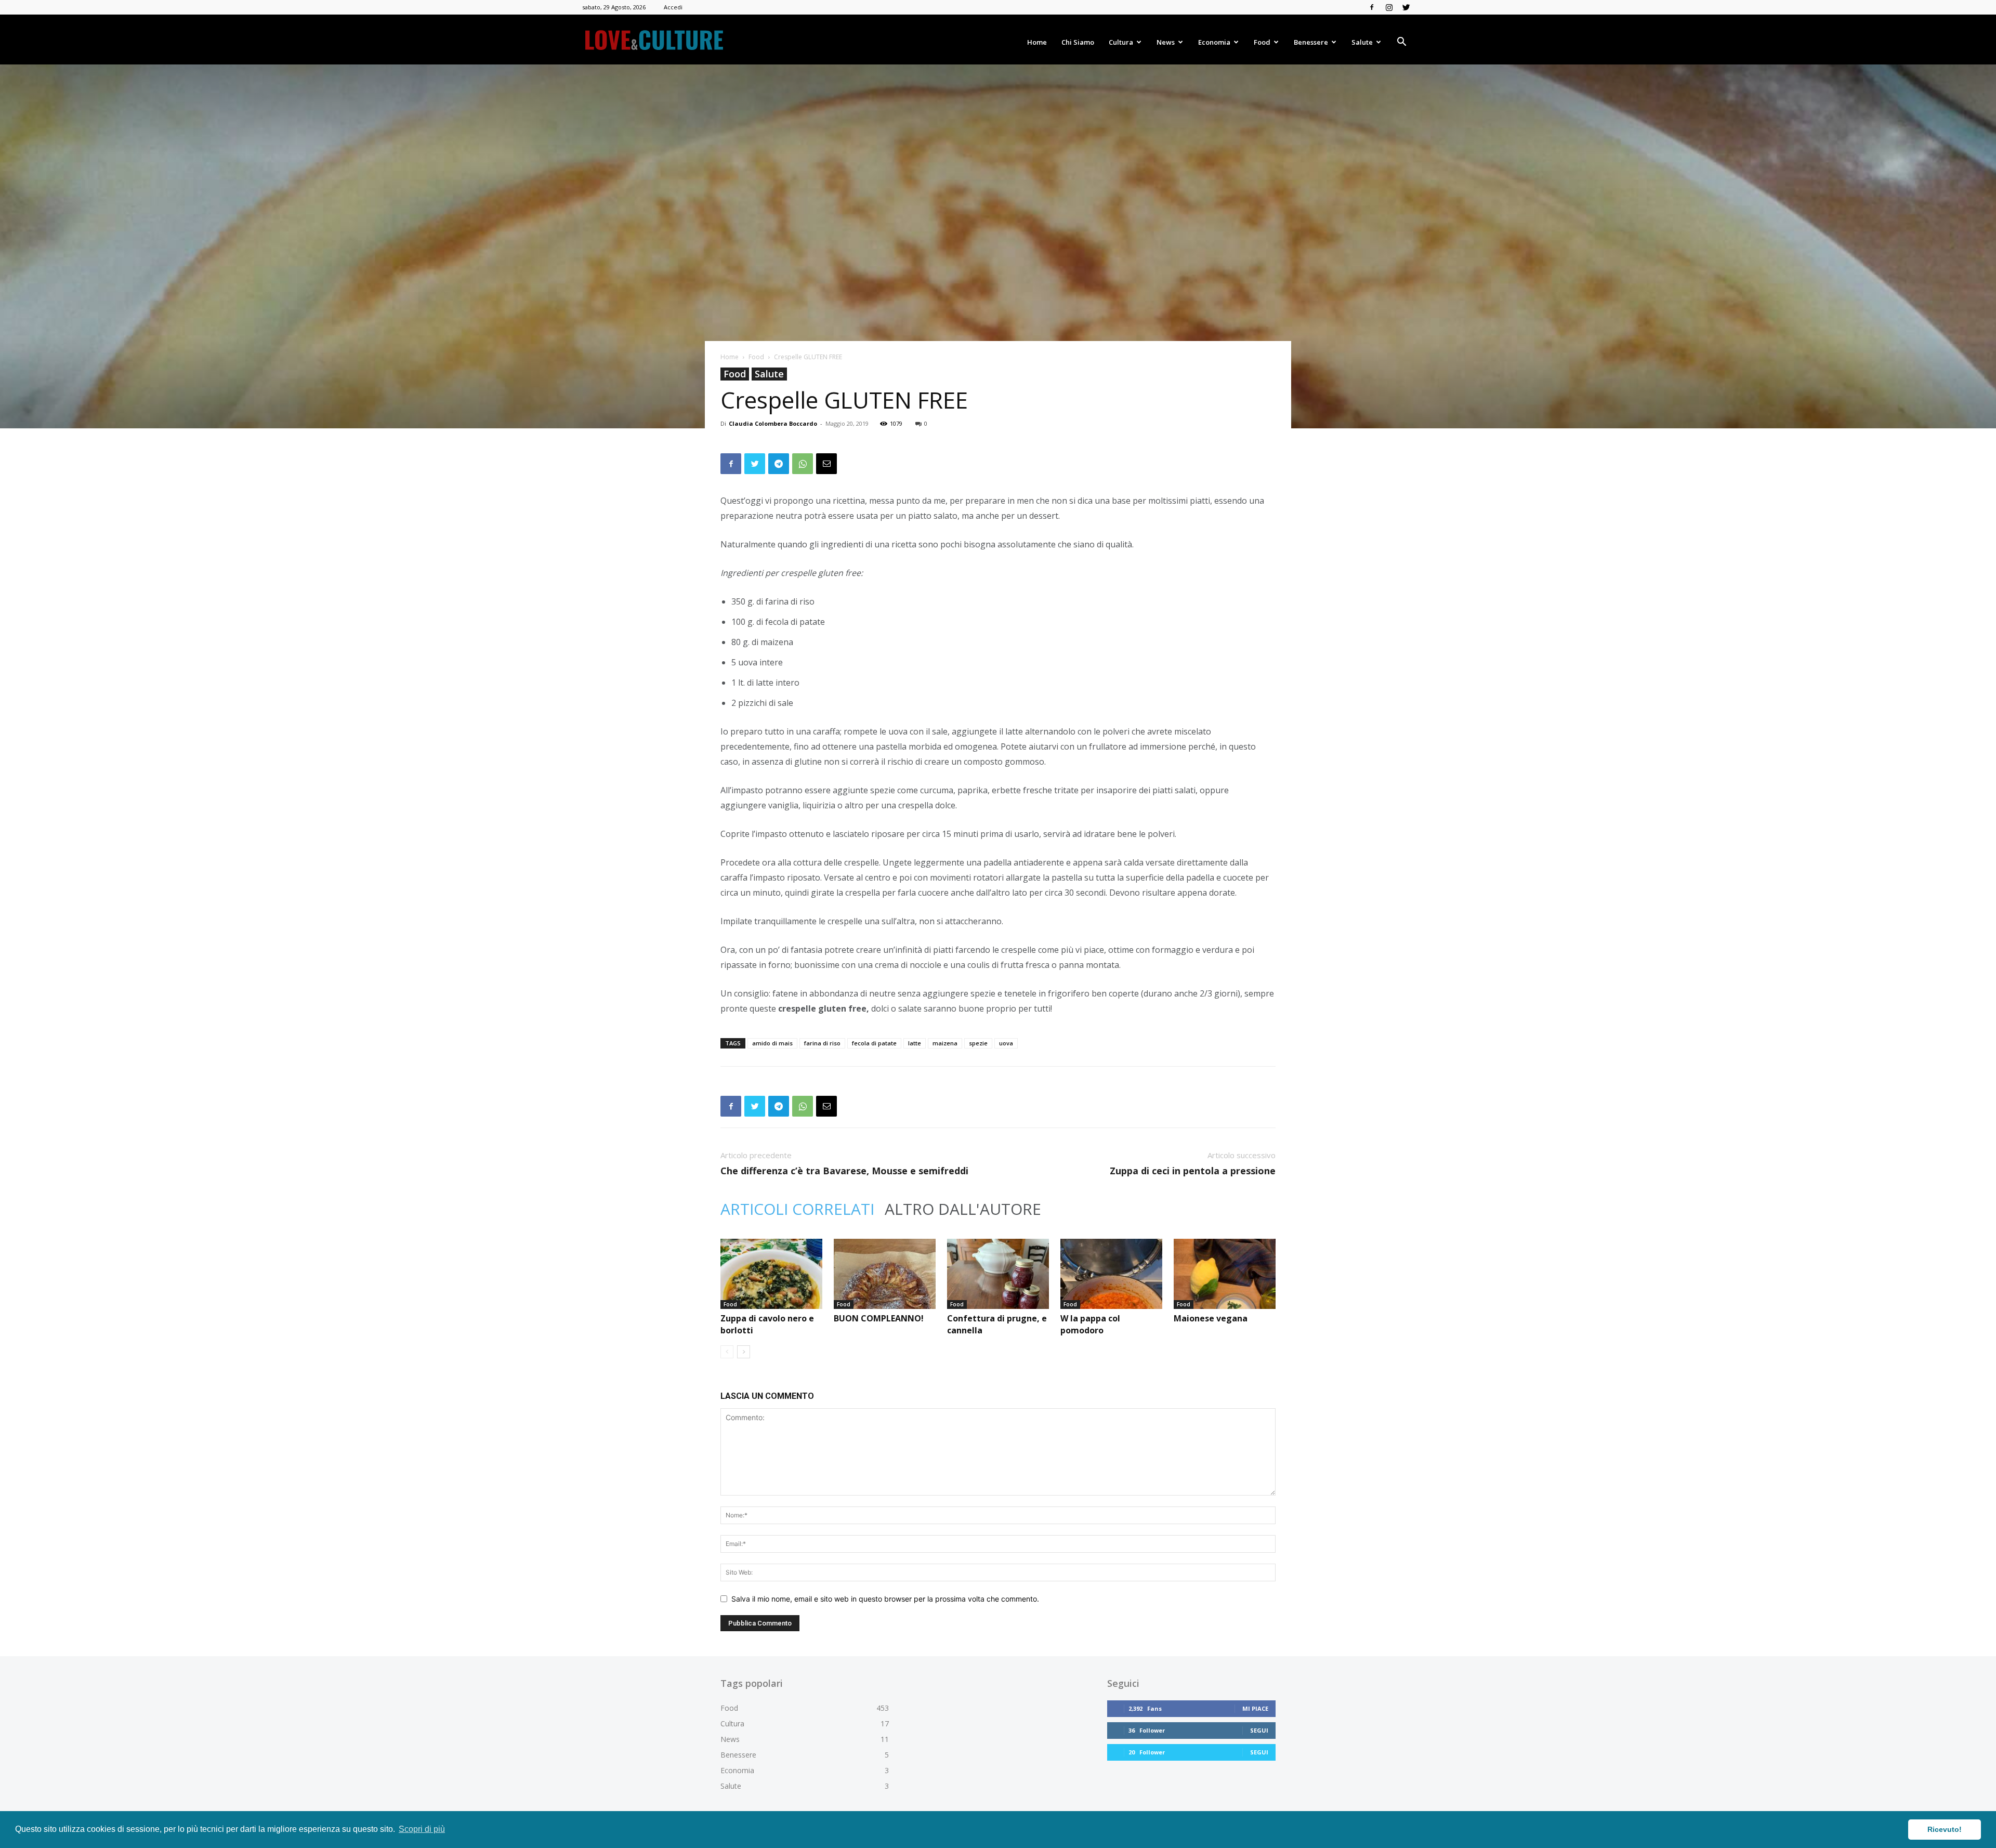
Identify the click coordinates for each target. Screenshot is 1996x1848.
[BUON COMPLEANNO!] (885, 1274)
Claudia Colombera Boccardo (773, 423)
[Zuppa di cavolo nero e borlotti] (771, 1274)
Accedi (673, 7)
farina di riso (822, 1043)
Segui (1259, 1730)
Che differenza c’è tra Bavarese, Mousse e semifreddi (844, 1171)
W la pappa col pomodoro (1090, 1324)
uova (1006, 1043)
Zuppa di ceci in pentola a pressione (1193, 1171)
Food (1262, 42)
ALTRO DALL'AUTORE (963, 1209)
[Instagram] (1389, 7)
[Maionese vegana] (1225, 1274)
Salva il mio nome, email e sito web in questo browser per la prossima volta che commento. (885, 1599)
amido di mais (772, 1043)
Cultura (1121, 42)
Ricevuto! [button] (1945, 1829)
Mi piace (1255, 1708)
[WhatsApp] (803, 464)
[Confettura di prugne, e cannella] (998, 1274)
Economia (1214, 42)
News (1166, 42)
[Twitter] (1406, 7)
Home (1037, 42)
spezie (978, 1043)
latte (915, 1043)
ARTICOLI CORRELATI (797, 1209)
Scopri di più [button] (422, 1829)
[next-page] (744, 1352)
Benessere (1311, 42)
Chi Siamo (1078, 42)
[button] (1401, 43)
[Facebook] (1372, 7)
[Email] (826, 464)
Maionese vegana (1211, 1318)
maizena (945, 1043)
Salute (1362, 42)
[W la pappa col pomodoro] (1111, 1274)
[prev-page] (727, 1352)
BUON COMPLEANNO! (879, 1318)
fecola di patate (874, 1043)
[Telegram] (779, 464)
